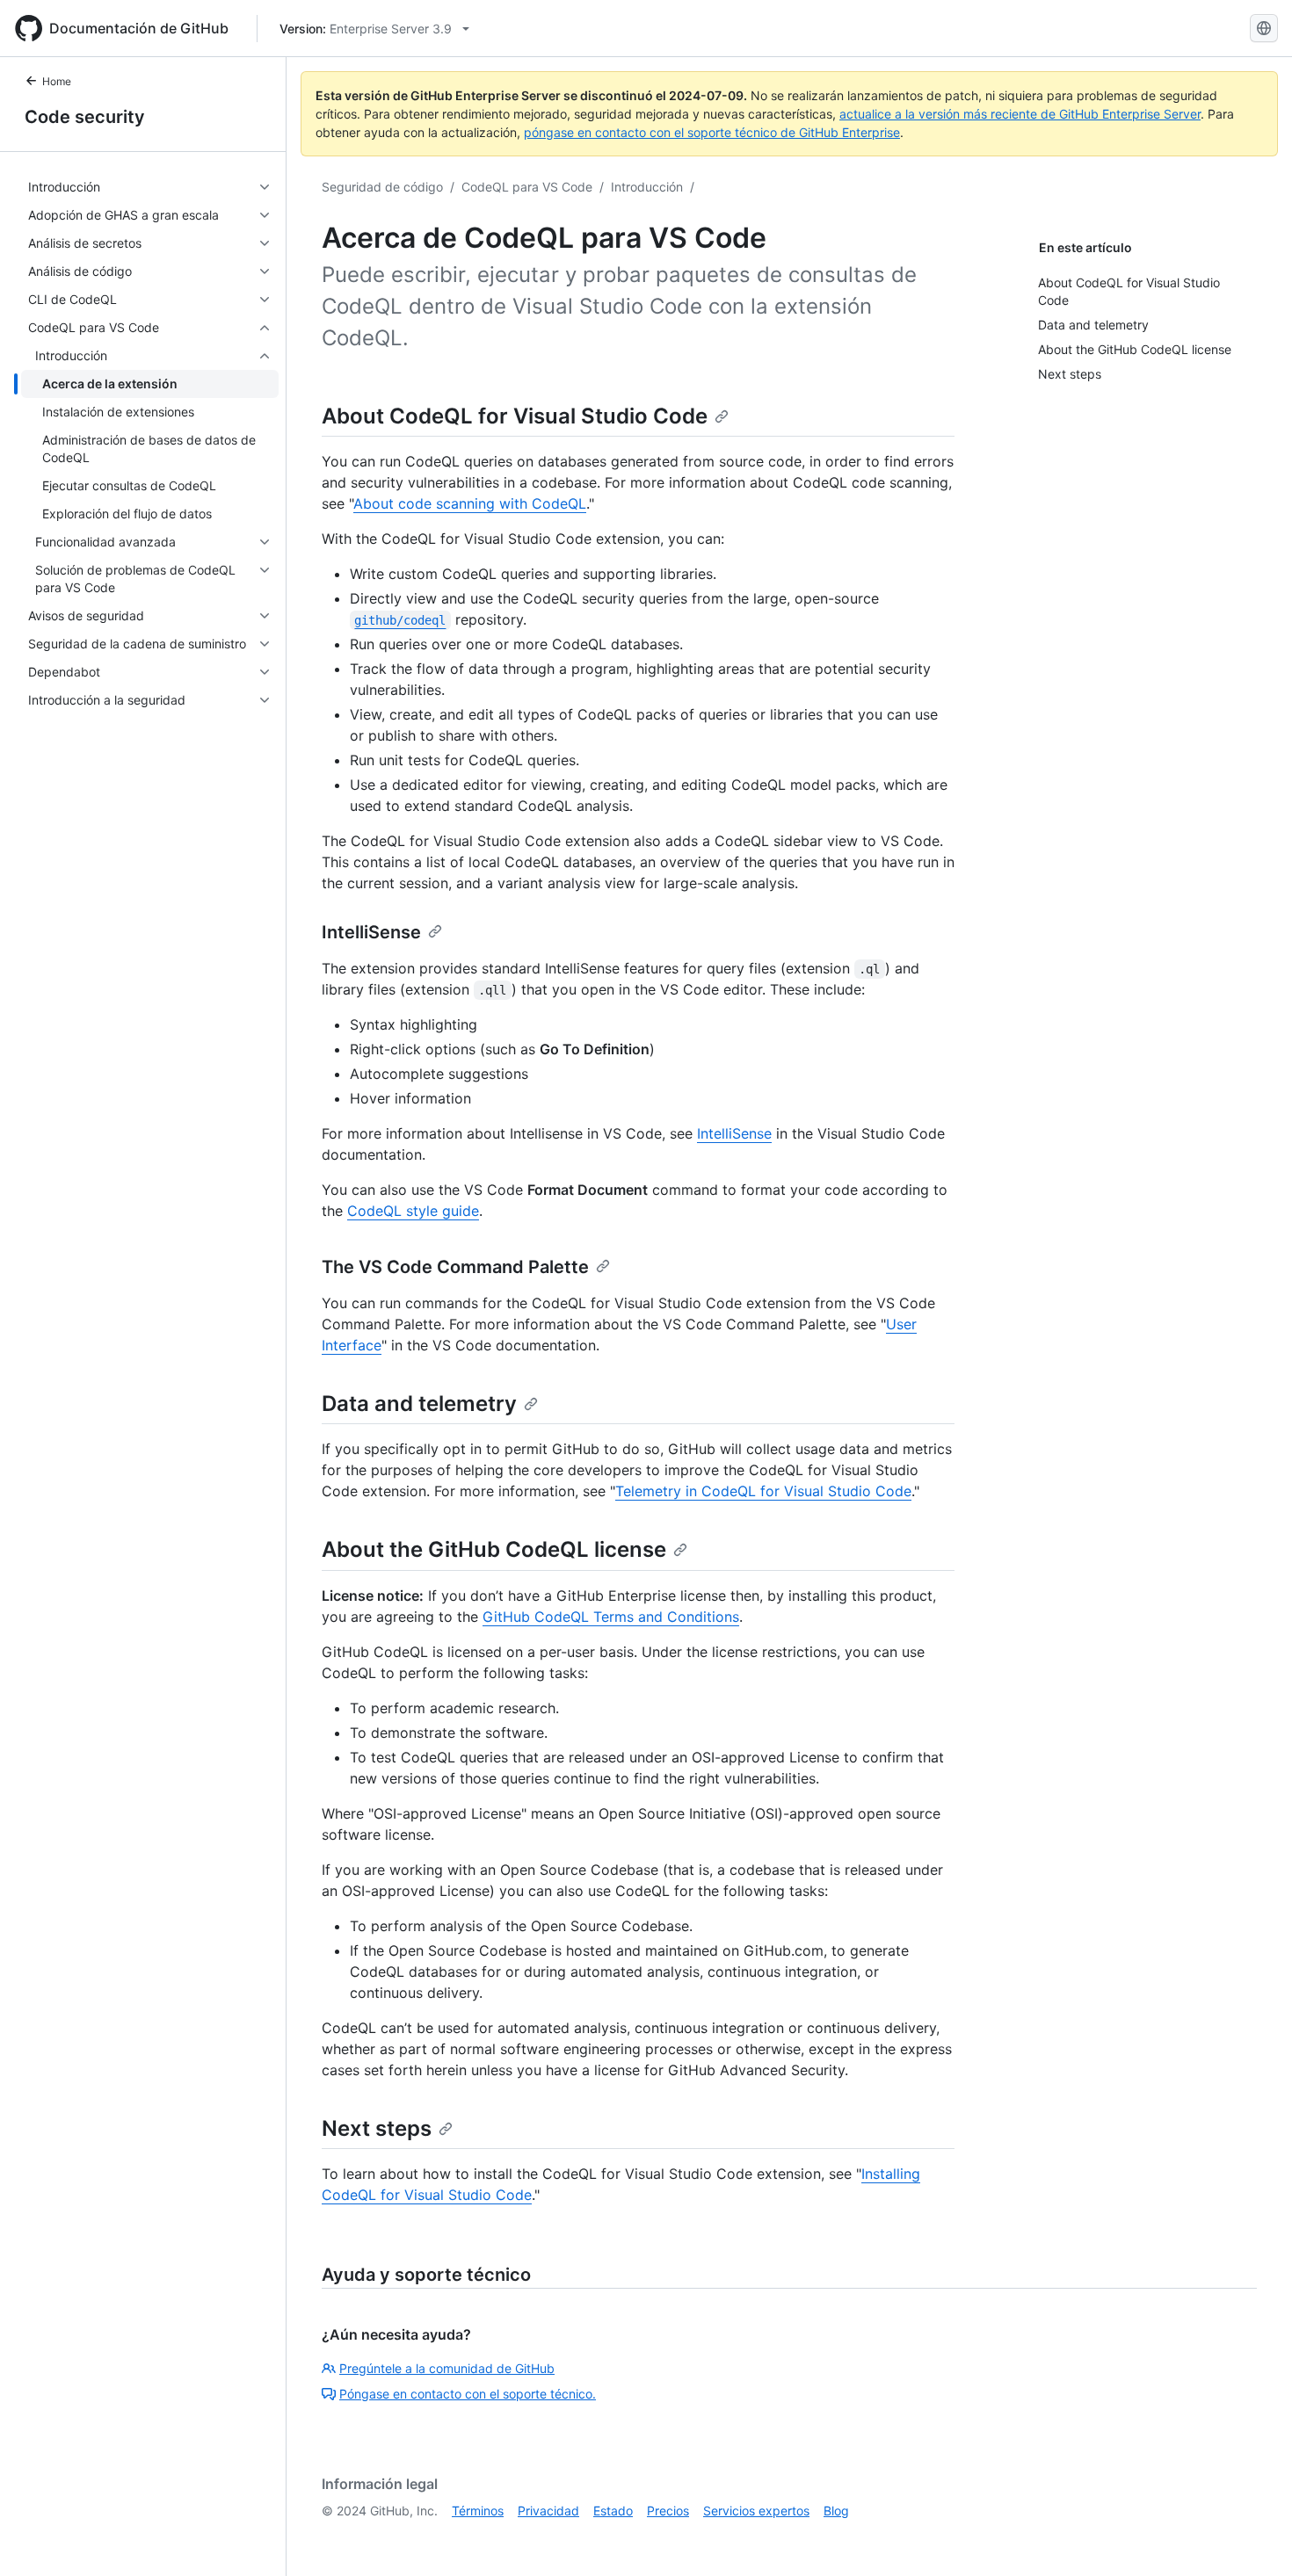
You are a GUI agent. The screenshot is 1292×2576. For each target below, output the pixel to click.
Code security (85, 117)
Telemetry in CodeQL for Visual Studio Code (763, 1491)
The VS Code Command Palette (455, 1267)
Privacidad (548, 2511)
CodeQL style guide (413, 1211)
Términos (478, 2511)
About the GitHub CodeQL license (494, 1549)
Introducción (647, 187)
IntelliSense (371, 932)
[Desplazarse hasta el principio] (1253, 2537)
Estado (613, 2511)
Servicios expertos (756, 2511)
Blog (836, 2511)
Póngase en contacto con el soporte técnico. (468, 2394)
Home (57, 81)
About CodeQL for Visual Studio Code (515, 416)
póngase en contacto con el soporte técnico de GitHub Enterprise (712, 132)
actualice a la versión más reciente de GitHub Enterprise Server (1020, 114)
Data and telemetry (419, 1404)
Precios (668, 2511)
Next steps (377, 2128)
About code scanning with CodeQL (470, 503)
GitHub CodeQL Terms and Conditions (611, 1617)
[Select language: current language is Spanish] (1264, 28)
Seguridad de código (382, 187)
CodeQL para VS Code (527, 187)
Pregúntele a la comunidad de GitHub (447, 2368)
